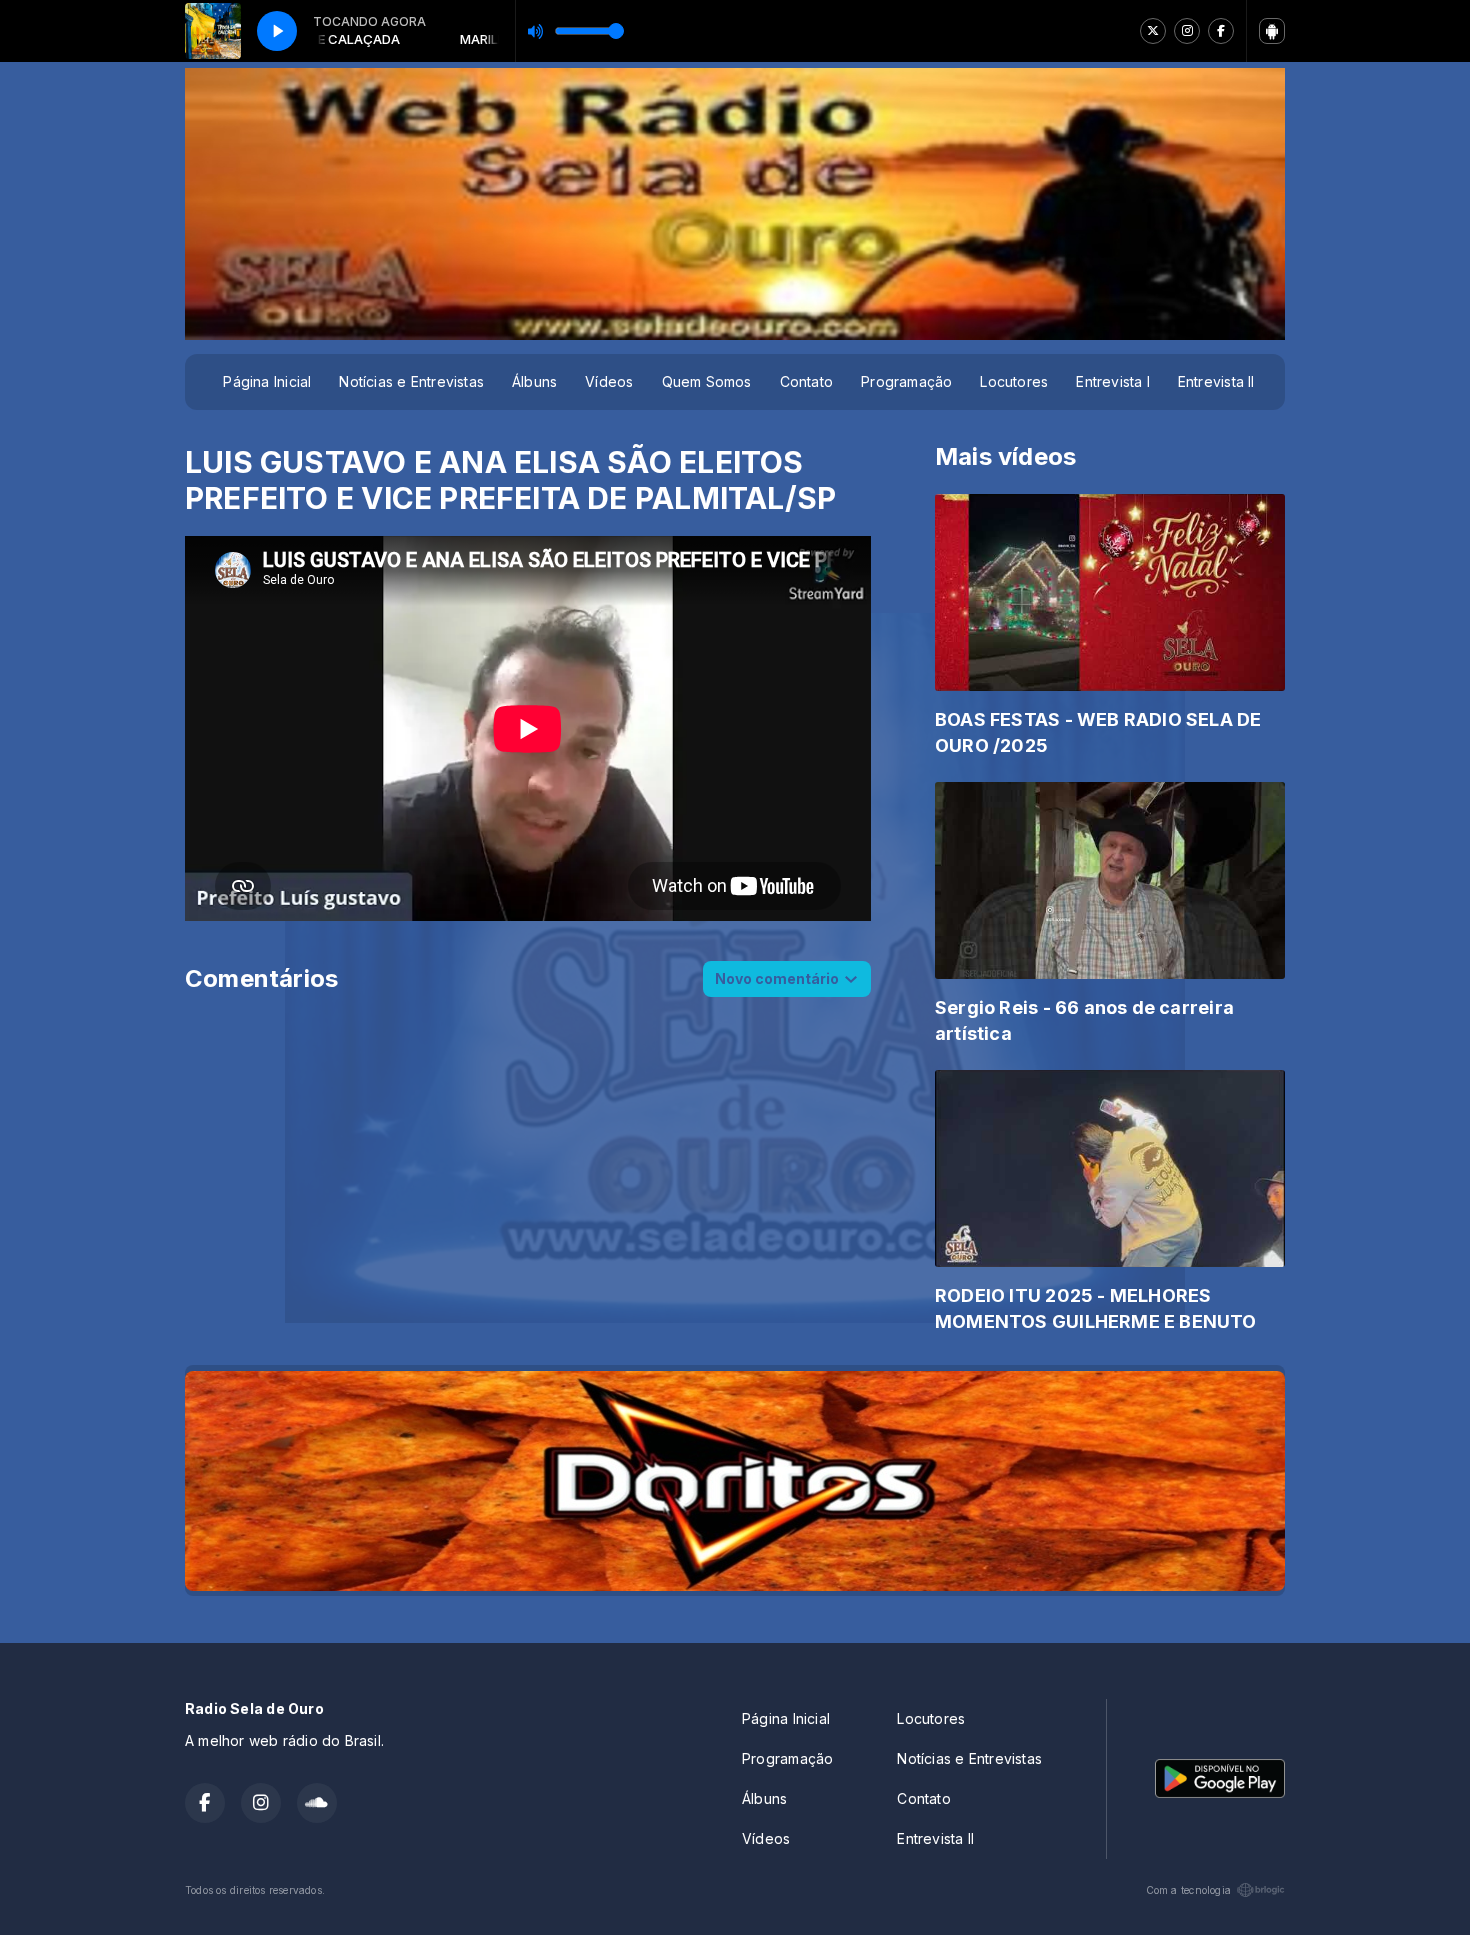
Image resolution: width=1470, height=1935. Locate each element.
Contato (806, 381)
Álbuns (534, 381)
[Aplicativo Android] (1272, 31)
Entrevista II (1216, 381)
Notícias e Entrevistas (411, 381)
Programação (906, 381)
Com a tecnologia (1188, 1890)
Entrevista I (1113, 381)
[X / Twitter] (1153, 31)
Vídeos (609, 381)
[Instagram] (1187, 31)
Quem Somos (707, 381)
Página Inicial (267, 381)
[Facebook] (1221, 31)
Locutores (1014, 381)
